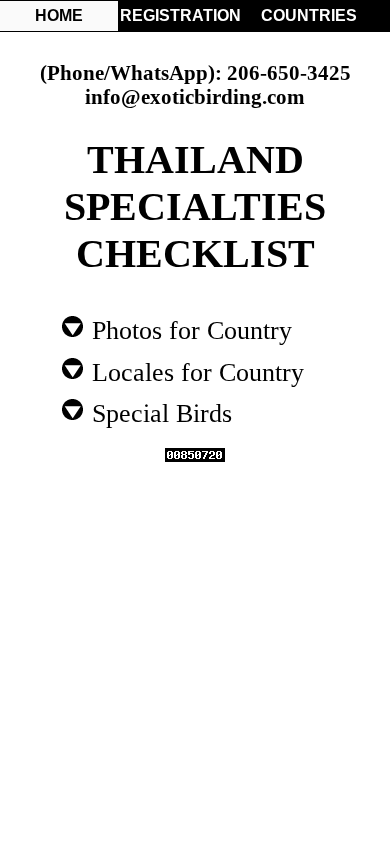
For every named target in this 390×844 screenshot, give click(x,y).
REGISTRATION (179, 15)
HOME (59, 15)
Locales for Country (194, 371)
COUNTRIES (309, 15)
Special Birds (158, 412)
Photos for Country (188, 329)
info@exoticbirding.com (195, 96)
